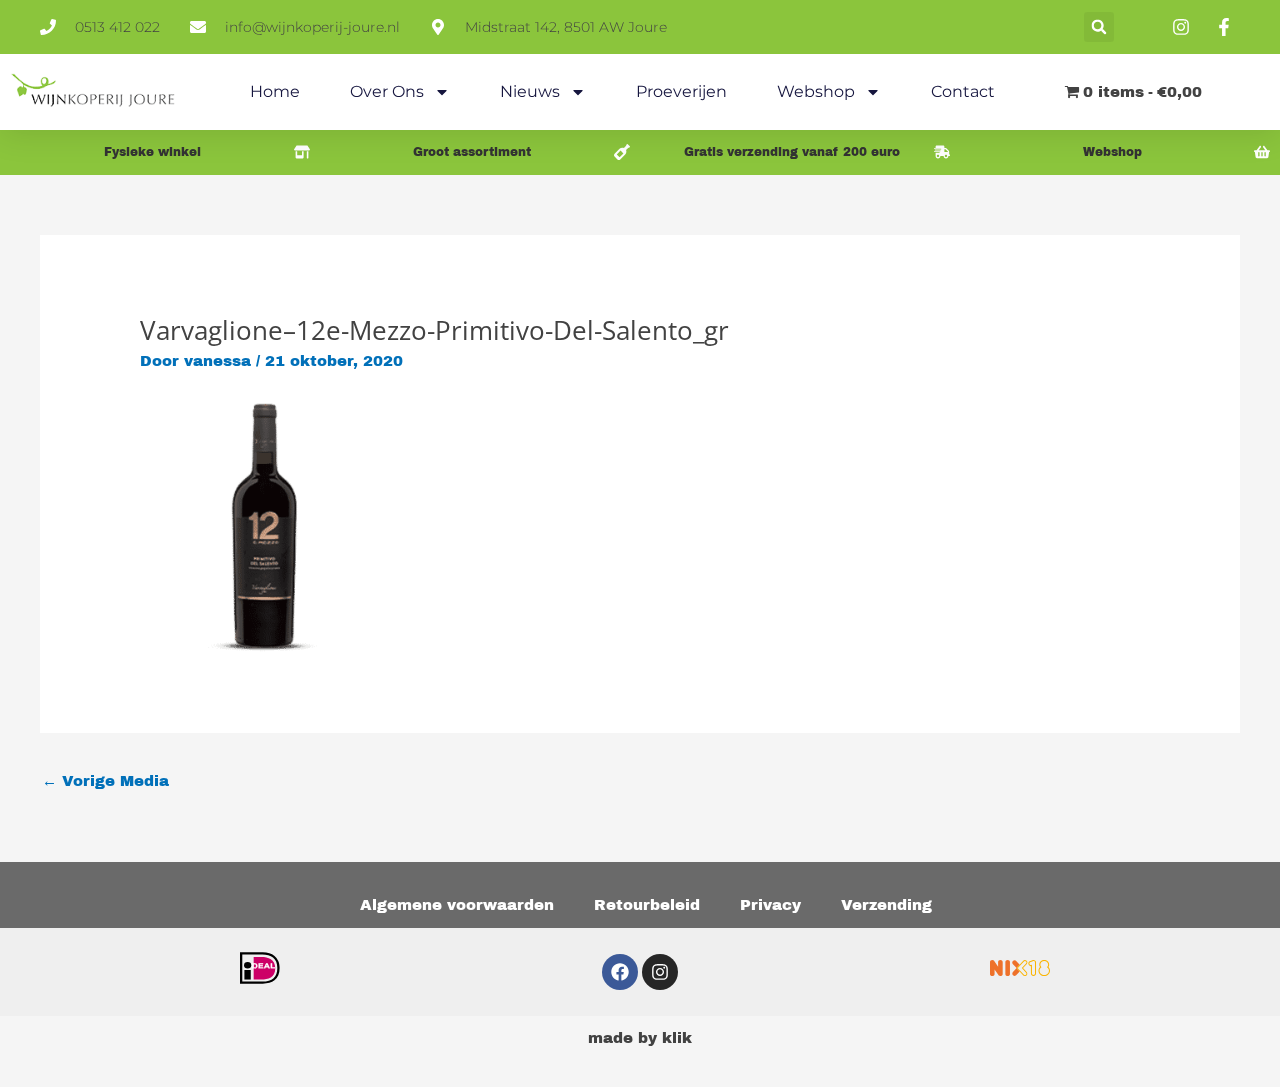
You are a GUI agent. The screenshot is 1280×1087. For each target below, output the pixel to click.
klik (677, 1038)
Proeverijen (681, 91)
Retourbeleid (647, 905)
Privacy (770, 905)
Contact (963, 91)
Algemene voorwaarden (457, 905)
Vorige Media (105, 781)
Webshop (816, 91)
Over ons (387, 91)
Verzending (886, 905)
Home (275, 91)
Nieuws (530, 91)
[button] (1099, 27)
